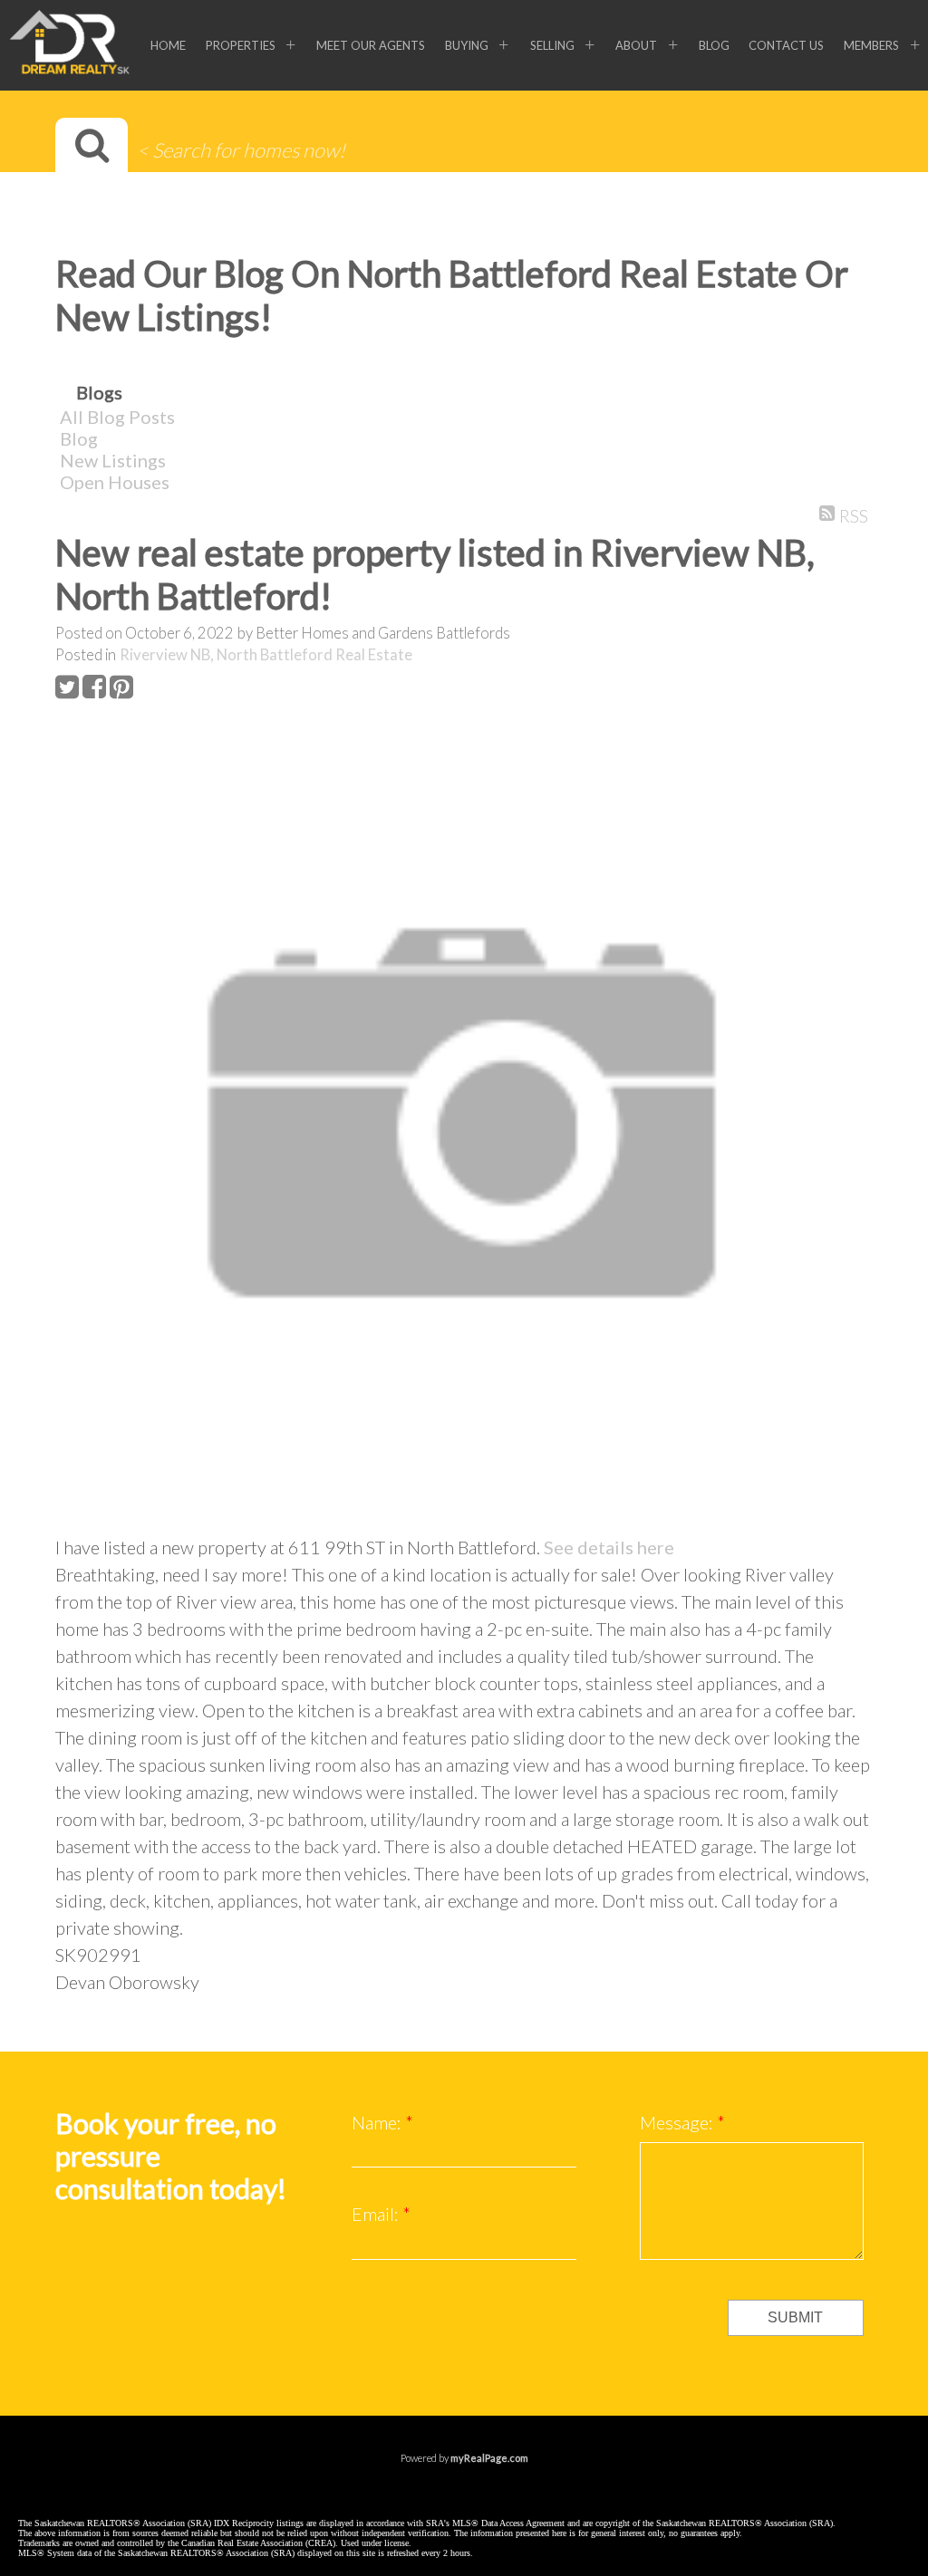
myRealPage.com (489, 2458)
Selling (552, 45)
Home (168, 45)
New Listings (113, 460)
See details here (609, 1547)
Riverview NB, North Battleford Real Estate (266, 655)
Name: (378, 2122)
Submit (795, 2317)
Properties (241, 45)
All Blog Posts (117, 417)
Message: (678, 2122)
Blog (714, 45)
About (636, 45)
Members (871, 45)
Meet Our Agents (371, 45)
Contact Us (786, 45)
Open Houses (115, 482)
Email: (377, 2214)
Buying (467, 45)
